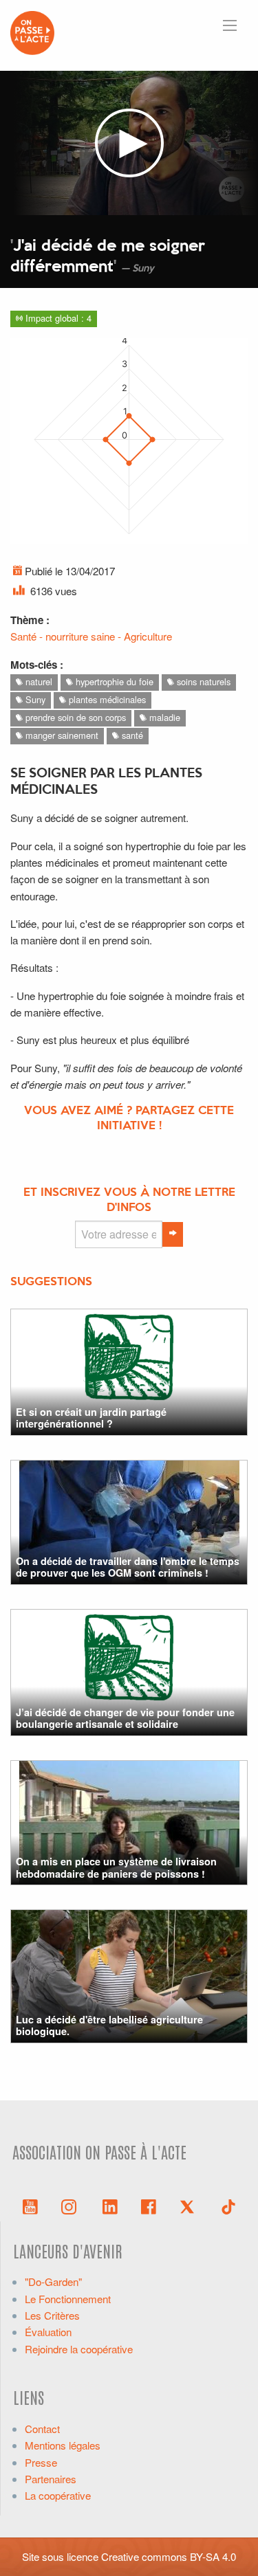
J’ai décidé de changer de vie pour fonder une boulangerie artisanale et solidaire (125, 1718)
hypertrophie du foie (113, 681)
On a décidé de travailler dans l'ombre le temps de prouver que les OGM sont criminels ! (128, 1567)
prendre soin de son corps (74, 717)
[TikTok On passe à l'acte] (228, 2206)
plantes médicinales (106, 699)
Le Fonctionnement (68, 2299)
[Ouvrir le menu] (230, 25)
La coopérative (58, 2495)
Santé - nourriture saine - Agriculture (91, 636)
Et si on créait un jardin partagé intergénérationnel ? (91, 1418)
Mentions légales (63, 2445)
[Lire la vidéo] (129, 143)
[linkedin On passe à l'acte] (110, 2206)
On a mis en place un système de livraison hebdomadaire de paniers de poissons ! (116, 1867)
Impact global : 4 (57, 318)
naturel (37, 681)
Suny (34, 699)
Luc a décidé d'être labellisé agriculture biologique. (109, 2025)
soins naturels (202, 681)
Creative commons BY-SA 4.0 (169, 2556)
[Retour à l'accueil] (32, 31)
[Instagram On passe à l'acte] (72, 2206)
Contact (42, 2429)
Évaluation (48, 2332)
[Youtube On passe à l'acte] (30, 2206)
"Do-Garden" (53, 2281)
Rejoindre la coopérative (79, 2349)
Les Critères (52, 2315)
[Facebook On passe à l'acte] (149, 2206)
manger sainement (61, 735)
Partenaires (51, 2479)
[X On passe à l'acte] (190, 2206)
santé (131, 735)
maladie (163, 717)
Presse (41, 2462)
